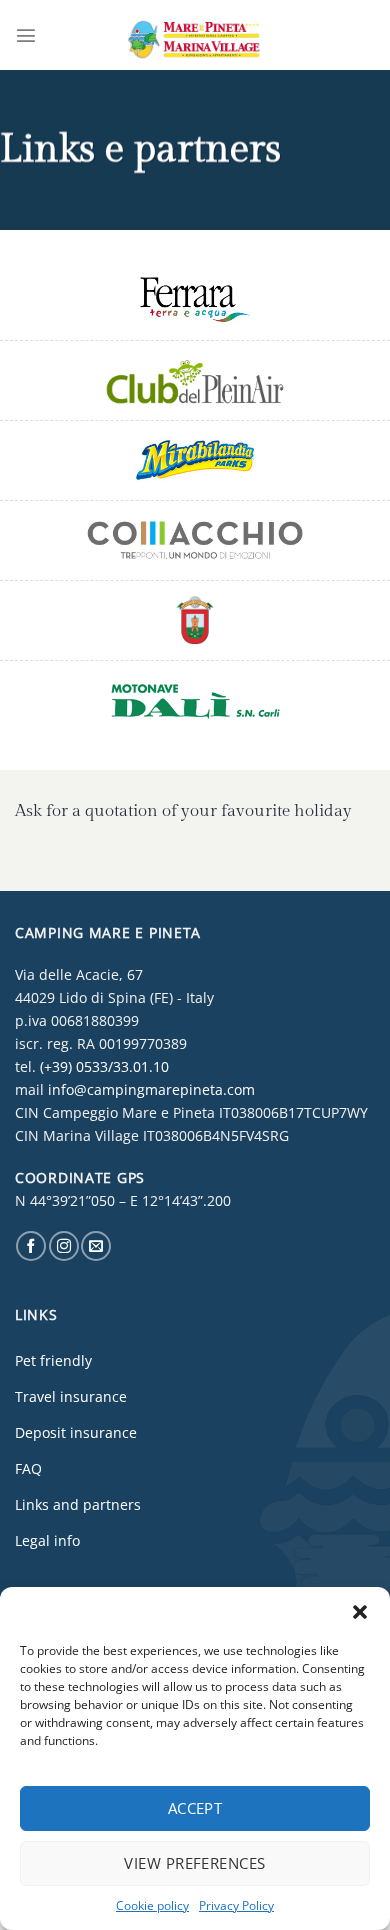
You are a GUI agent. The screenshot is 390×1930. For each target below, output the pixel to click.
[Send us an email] (96, 1246)
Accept (195, 1808)
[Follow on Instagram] (64, 1246)
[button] (360, 1612)
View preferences (194, 1863)
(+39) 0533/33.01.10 (104, 1066)
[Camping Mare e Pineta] (195, 35)
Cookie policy (152, 1905)
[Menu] (26, 35)
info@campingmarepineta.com (151, 1089)
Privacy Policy (236, 1905)
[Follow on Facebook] (31, 1246)
